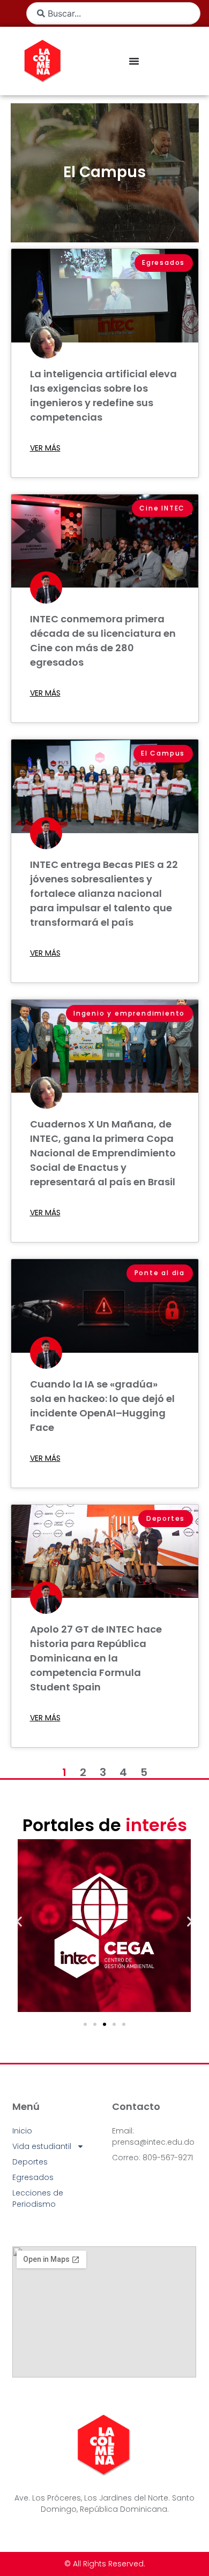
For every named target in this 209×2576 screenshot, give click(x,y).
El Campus (104, 172)
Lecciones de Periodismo (38, 2198)
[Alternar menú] (134, 61)
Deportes (30, 2162)
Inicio (22, 2131)
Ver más (45, 448)
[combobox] (113, 13)
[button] (19, 1922)
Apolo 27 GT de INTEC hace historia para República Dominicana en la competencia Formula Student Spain (96, 1658)
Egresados (33, 2177)
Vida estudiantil (42, 2146)
